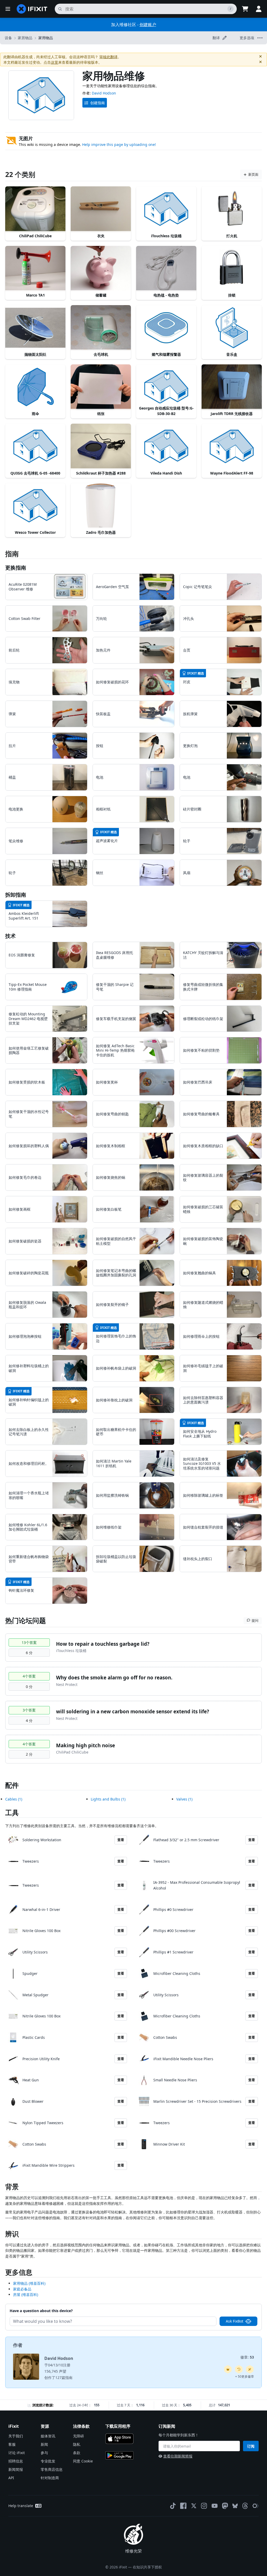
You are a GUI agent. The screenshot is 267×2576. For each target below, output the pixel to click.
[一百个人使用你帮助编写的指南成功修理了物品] (250, 2369)
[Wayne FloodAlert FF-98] (232, 446)
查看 (121, 1840)
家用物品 (46, 38)
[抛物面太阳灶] (35, 328)
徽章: (247, 2357)
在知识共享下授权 (147, 2567)
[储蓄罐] (101, 268)
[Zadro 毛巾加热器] (101, 506)
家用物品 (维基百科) (29, 2283)
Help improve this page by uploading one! (119, 144)
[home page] (32, 9)
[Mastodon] (225, 2506)
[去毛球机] (101, 328)
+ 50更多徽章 (245, 2376)
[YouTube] (215, 2506)
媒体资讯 (48, 2436)
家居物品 (25, 38)
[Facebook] (183, 2506)
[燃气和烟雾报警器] (166, 328)
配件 (12, 1785)
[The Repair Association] (256, 2506)
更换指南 (16, 568)
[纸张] (101, 387)
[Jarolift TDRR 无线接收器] (232, 387)
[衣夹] (101, 209)
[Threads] (245, 2506)
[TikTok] (173, 2506)
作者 (18, 2345)
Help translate (21, 2506)
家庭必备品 (22, 2289)
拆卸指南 (16, 895)
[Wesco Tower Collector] (35, 506)
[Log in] (259, 9)
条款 (77, 2453)
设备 (8, 38)
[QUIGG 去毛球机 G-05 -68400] (35, 446)
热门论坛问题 (26, 1620)
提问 (255, 1620)
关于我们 (16, 2436)
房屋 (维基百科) (26, 2294)
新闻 (44, 2444)
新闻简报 (16, 2469)
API (11, 2478)
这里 (54, 62)
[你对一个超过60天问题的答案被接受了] (239, 2369)
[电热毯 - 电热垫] (166, 268)
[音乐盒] (232, 328)
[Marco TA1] (35, 268)
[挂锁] (232, 268)
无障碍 (78, 2436)
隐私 (77, 2444)
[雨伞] (35, 387)
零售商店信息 (52, 2469)
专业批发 (48, 2461)
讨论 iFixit (17, 2453)
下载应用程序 (118, 2426)
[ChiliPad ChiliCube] (35, 209)
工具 (12, 1813)
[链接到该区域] (3, 2188)
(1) (14, 1799)
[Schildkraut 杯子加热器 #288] (101, 446)
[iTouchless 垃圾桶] (166, 209)
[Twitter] (194, 2506)
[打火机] (232, 209)
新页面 (253, 174)
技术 (10, 936)
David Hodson (104, 93)
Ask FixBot (235, 2321)
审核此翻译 (108, 57)
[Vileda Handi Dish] (166, 446)
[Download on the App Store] (119, 2439)
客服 (12, 2444)
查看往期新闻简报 (178, 2456)
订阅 (251, 2446)
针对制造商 (50, 2478)
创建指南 (98, 103)
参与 (44, 2453)
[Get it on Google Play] (119, 2455)
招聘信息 (16, 2461)
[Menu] (8, 9)
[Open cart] (245, 9)
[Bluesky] (235, 2506)
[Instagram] (204, 2506)
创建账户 (148, 25)
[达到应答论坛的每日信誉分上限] (228, 2369)
